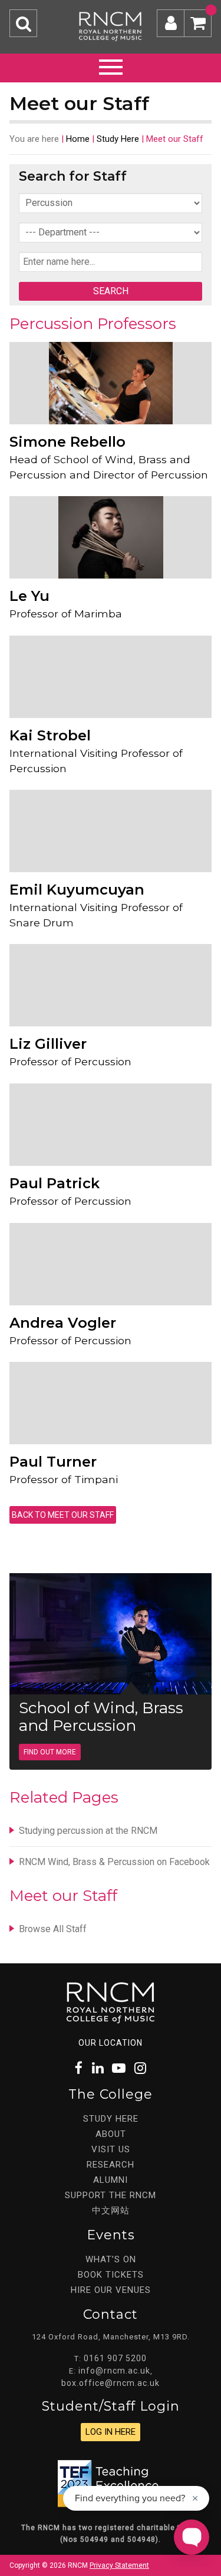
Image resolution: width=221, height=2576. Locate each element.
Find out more (50, 1752)
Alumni (111, 2180)
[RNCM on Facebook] (79, 2068)
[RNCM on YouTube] (119, 2068)
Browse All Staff (53, 1929)
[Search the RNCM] (23, 23)
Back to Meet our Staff (63, 1515)
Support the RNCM (111, 2195)
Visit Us (111, 2149)
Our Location (111, 2043)
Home (78, 139)
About (111, 2134)
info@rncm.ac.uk (114, 2371)
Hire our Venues (111, 2290)
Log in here (111, 2432)
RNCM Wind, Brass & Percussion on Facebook (114, 1862)
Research (111, 2165)
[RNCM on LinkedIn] (98, 2068)
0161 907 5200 (115, 2358)
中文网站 (111, 2211)
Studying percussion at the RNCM (88, 1831)
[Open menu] (111, 65)
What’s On (111, 2259)
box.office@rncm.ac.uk (111, 2383)
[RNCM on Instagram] (140, 2068)
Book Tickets (111, 2275)
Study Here (118, 139)
